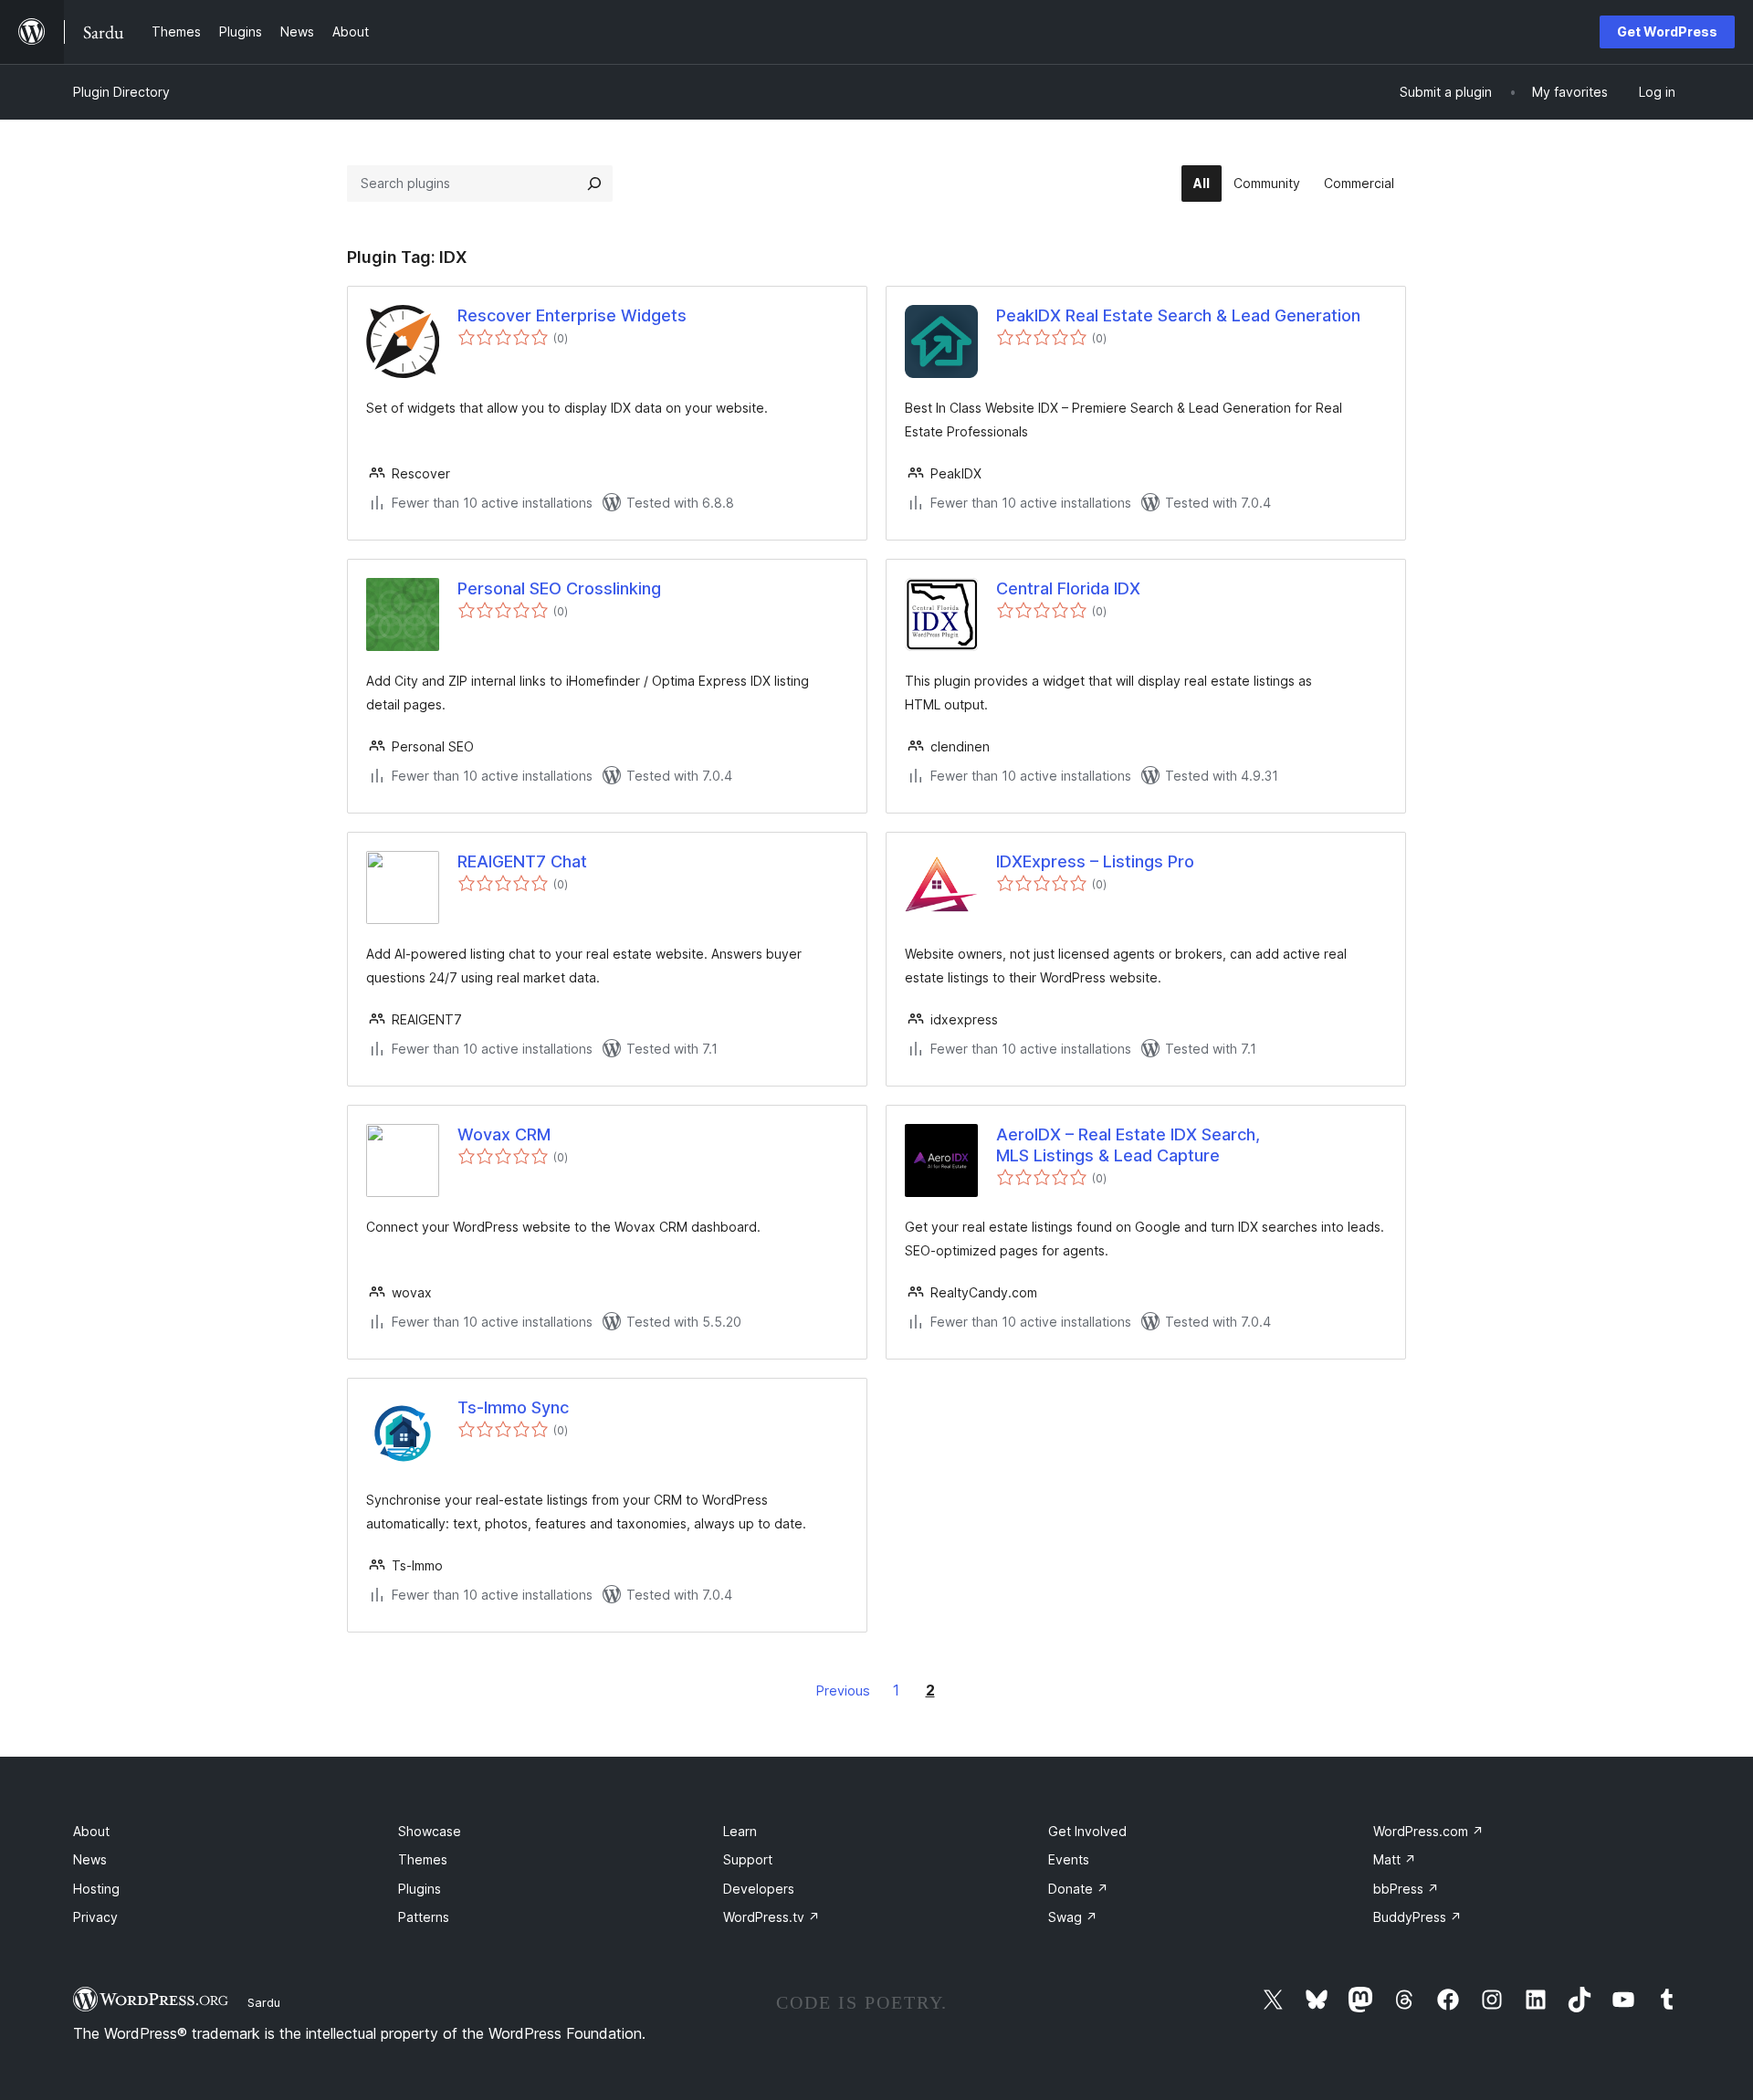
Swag (1073, 1917)
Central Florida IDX (1068, 588)
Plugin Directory (121, 92)
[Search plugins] (594, 184)
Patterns (424, 1917)
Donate (1078, 1889)
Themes (423, 1859)
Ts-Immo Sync (513, 1407)
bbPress (1406, 1889)
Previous (843, 1690)
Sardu (264, 2002)
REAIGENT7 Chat (522, 861)
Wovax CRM (504, 1134)
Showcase (430, 1831)
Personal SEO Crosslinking (559, 588)
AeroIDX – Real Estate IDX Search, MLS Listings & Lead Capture (1128, 1145)
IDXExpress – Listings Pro (1095, 861)
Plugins (420, 1889)
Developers (759, 1889)
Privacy (95, 1917)
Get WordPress (1667, 31)
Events (1069, 1859)
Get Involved (1087, 1831)
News (90, 1859)
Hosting (96, 1889)
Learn (740, 1831)
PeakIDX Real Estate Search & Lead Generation (1178, 315)
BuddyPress (1417, 1917)
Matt (1395, 1859)
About (91, 1831)
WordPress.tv (772, 1917)
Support (748, 1859)
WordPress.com (1428, 1831)
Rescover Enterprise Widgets (572, 315)
